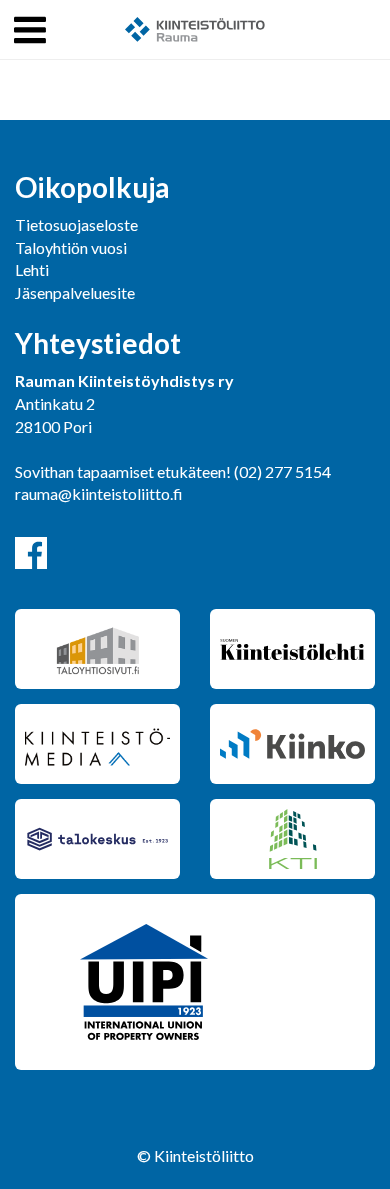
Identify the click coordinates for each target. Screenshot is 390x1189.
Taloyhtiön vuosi (71, 247)
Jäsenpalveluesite (75, 292)
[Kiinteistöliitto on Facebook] (31, 553)
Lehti (32, 269)
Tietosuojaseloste (76, 224)
